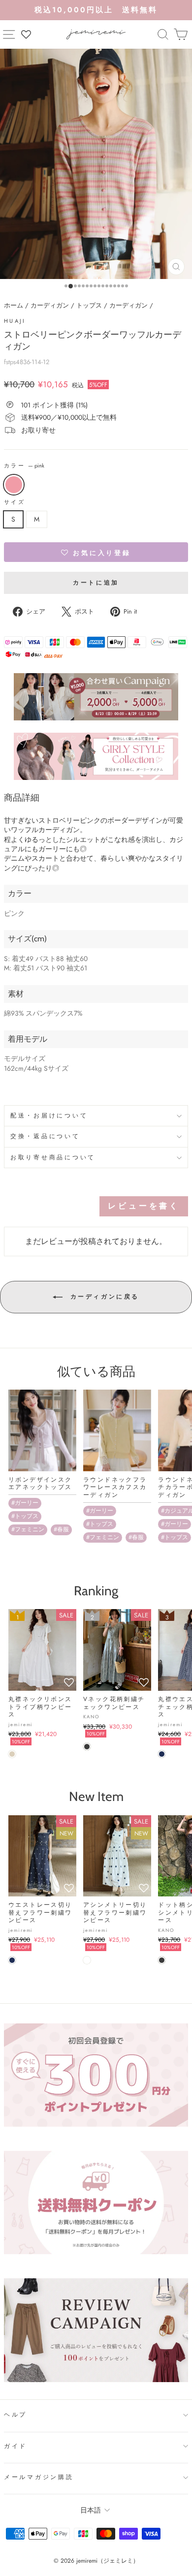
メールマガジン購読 (39, 2477)
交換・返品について (45, 1136)
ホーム (14, 305)
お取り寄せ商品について (53, 1157)
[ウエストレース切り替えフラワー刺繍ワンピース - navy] (12, 1960)
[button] (96, 552)
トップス (89, 305)
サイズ (15, 502)
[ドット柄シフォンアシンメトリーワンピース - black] (162, 1960)
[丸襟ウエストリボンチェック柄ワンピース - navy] (162, 1754)
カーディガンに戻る (103, 1297)
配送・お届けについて (49, 1116)
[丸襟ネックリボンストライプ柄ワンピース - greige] (12, 1754)
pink (14, 485)
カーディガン (50, 305)
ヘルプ (16, 2415)
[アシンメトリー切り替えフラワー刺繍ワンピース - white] (87, 1960)
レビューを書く (144, 1206)
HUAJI (15, 321)
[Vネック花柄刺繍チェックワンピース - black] (87, 1747)
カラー (24, 466)
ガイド (16, 2446)
